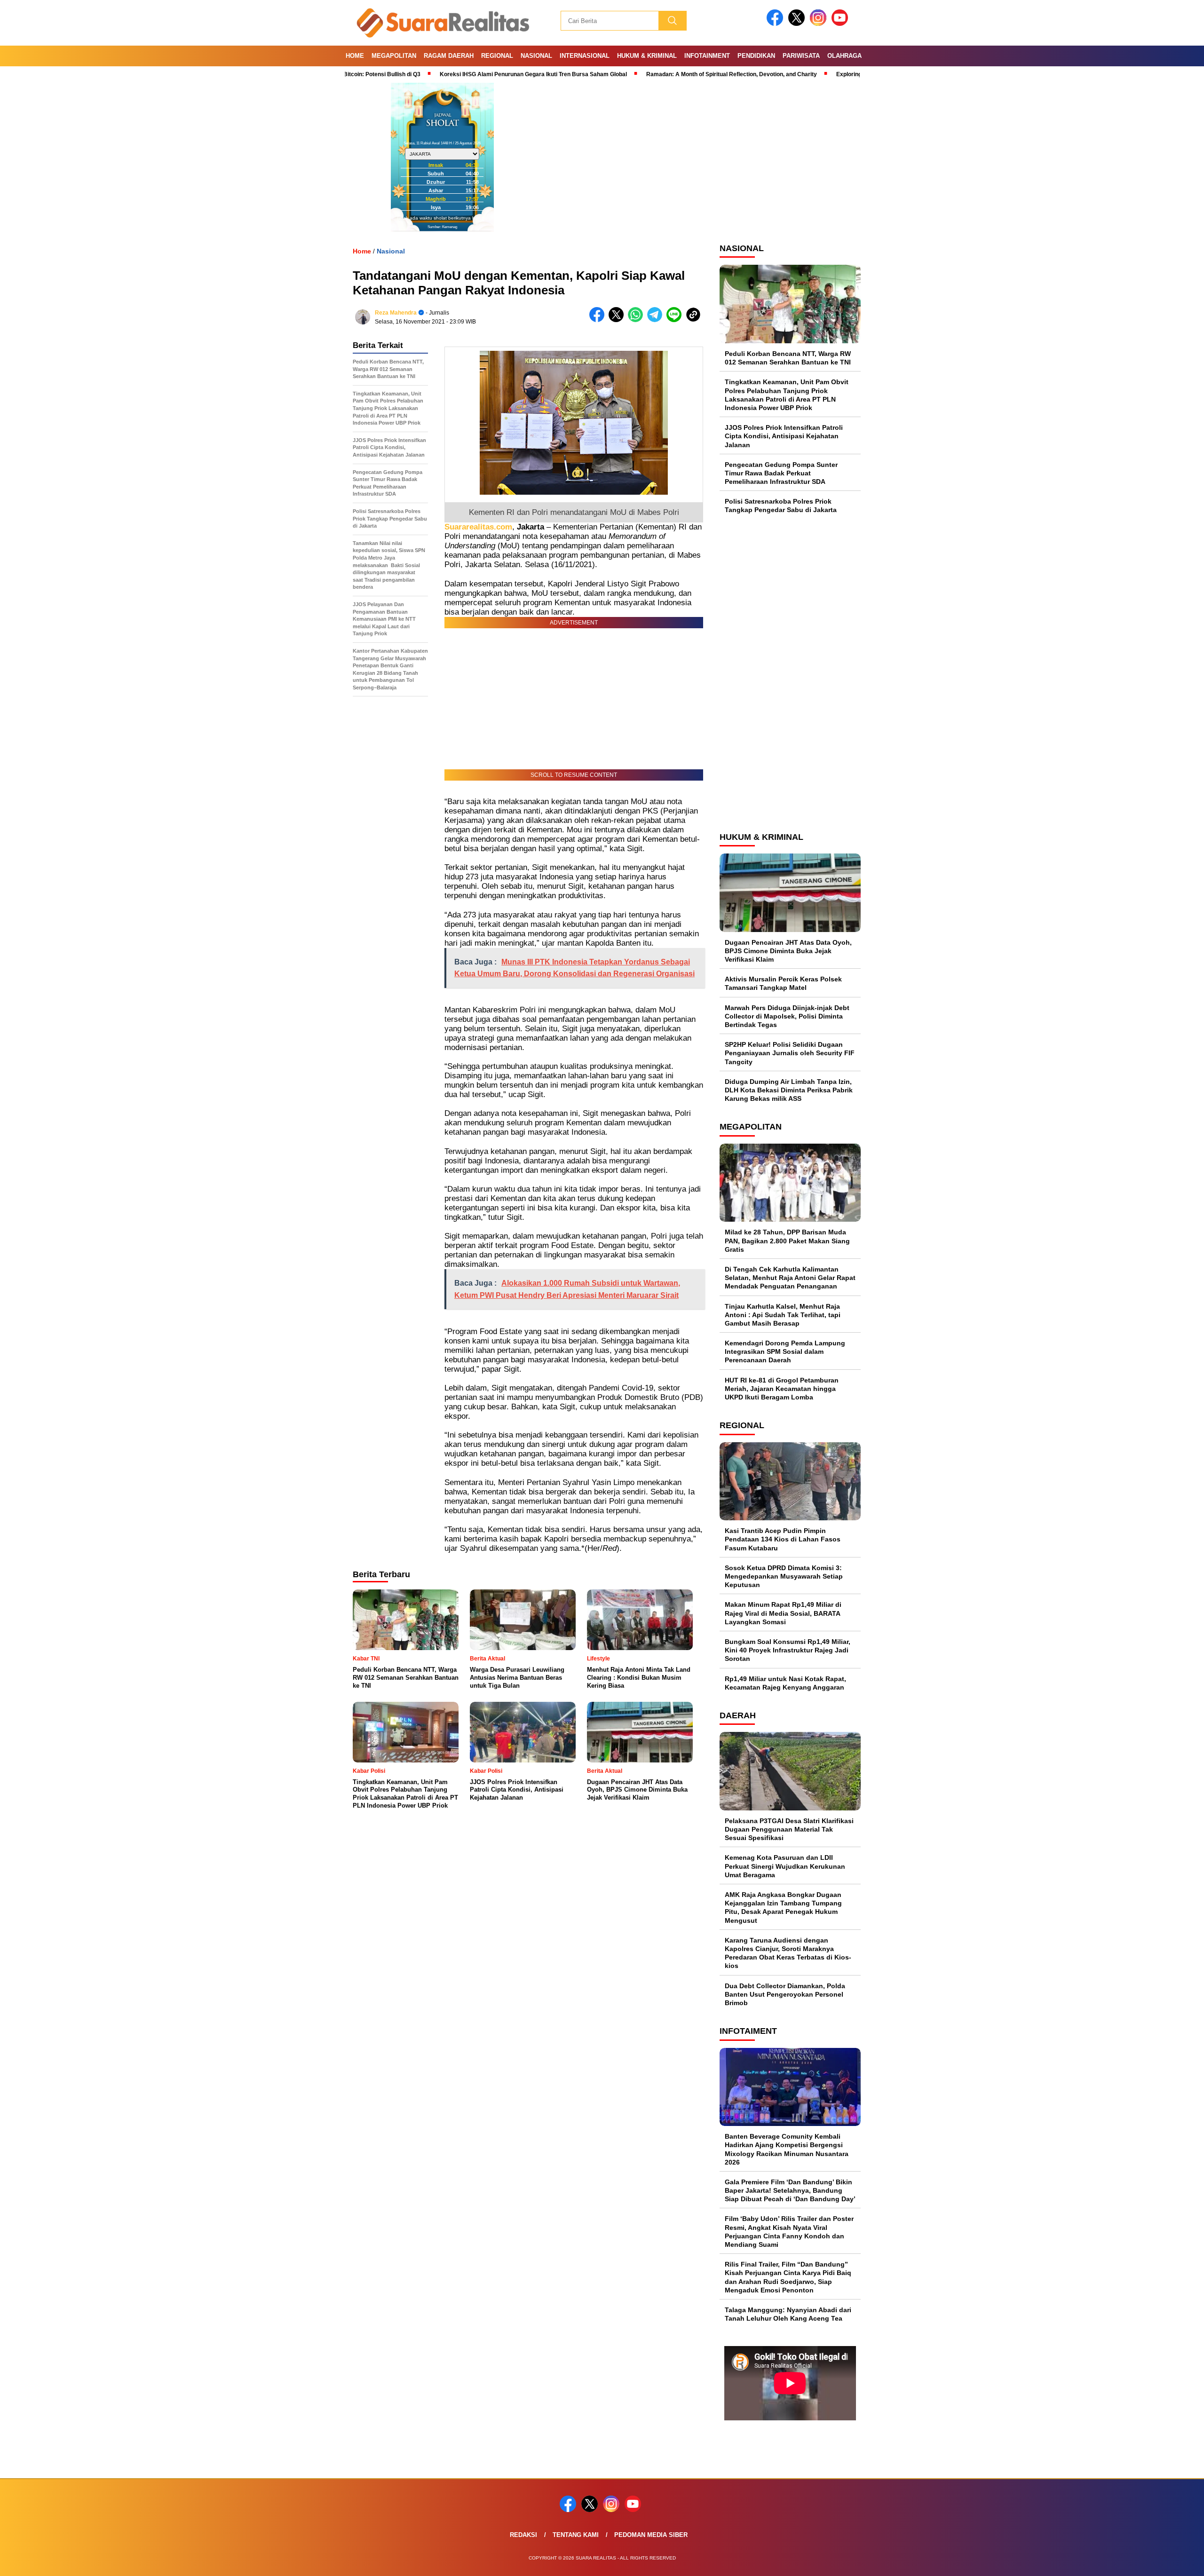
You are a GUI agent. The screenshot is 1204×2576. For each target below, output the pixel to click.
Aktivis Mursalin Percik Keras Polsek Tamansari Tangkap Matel (783, 983)
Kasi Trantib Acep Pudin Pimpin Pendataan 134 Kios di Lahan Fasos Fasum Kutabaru (783, 1539)
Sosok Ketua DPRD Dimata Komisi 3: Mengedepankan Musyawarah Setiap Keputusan (784, 1576)
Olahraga (844, 56)
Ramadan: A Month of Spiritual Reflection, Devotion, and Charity (645, 74)
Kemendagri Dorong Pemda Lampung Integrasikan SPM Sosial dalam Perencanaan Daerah (785, 1351)
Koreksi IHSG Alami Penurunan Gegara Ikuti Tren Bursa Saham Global (447, 74)
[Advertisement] (790, 672)
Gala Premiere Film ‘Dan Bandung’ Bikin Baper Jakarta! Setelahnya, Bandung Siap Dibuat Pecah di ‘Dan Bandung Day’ (790, 2190)
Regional (497, 56)
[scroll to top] (1160, 2561)
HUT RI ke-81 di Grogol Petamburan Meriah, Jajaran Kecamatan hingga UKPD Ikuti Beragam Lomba (782, 1389)
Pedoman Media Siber (651, 2535)
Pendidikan (756, 56)
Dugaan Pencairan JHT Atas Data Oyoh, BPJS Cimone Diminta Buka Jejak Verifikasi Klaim (788, 951)
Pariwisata (801, 56)
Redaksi (523, 2535)
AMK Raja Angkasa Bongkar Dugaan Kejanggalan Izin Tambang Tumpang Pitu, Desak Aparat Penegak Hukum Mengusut (783, 1908)
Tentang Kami (576, 2535)
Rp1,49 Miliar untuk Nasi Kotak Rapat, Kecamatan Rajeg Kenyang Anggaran (785, 1683)
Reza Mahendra (396, 313)
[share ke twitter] (618, 320)
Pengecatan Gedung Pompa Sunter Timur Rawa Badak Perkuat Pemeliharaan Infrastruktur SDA (781, 473)
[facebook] (776, 24)
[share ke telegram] (657, 320)
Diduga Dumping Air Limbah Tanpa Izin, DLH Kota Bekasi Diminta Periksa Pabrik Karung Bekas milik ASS (789, 1090)
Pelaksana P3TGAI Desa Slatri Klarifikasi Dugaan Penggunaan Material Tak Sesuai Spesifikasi (789, 1829)
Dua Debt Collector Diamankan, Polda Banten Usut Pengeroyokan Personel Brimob (785, 1994)
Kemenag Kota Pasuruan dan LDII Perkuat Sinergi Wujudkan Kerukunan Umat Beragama (785, 1866)
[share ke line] (676, 320)
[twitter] (798, 24)
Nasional (536, 56)
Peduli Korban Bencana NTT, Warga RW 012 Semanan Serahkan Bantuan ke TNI (788, 358)
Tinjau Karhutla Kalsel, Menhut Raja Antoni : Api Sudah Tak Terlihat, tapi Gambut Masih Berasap (783, 1315)
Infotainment (707, 56)
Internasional (585, 56)
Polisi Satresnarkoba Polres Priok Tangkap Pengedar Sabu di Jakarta (786, 506)
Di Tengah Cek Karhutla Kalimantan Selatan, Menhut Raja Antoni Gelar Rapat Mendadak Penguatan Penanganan (790, 1278)
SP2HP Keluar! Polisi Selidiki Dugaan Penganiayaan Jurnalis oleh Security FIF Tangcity (790, 1053)
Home (355, 56)
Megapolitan (394, 56)
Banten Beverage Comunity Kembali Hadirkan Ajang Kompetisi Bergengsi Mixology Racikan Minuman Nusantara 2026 (787, 2149)
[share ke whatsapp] (638, 320)
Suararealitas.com (478, 527)
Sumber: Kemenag (442, 227)
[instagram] (820, 24)
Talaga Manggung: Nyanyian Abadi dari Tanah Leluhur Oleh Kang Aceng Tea (788, 2314)
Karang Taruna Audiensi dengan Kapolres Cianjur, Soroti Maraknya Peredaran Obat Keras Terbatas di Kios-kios (788, 1953)
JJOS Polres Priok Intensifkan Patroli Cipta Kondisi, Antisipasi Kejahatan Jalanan (784, 436)
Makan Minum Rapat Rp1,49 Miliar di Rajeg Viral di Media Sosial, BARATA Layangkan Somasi (783, 1613)
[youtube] (841, 24)
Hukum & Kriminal (647, 56)
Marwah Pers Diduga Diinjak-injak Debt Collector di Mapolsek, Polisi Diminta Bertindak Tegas (787, 1016)
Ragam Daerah (449, 56)
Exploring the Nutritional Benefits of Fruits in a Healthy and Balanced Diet (847, 74)
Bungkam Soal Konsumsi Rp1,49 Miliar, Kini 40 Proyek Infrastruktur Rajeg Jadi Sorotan (788, 1650)
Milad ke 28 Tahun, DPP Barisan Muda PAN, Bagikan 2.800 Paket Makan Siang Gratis (787, 1241)
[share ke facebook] (599, 320)
